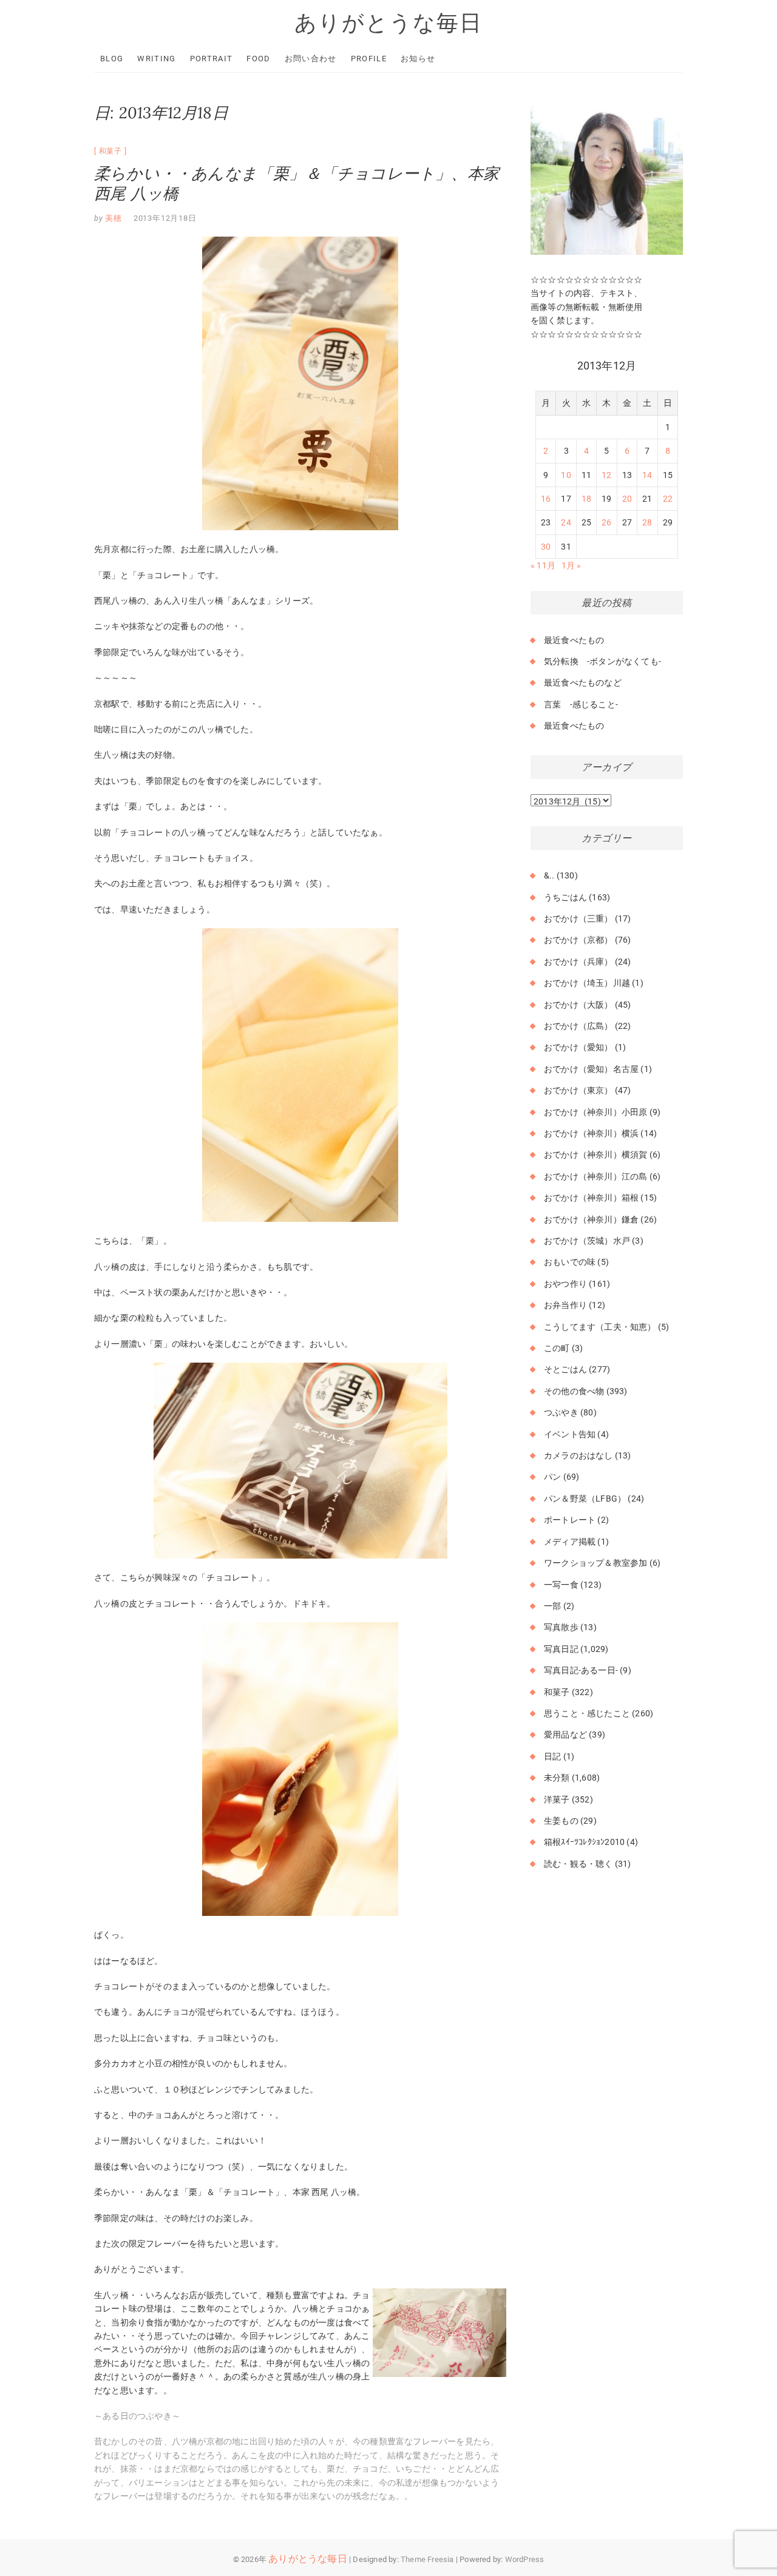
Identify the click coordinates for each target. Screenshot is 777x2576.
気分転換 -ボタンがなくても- (602, 661)
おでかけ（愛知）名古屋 (591, 1069)
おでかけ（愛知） (579, 1047)
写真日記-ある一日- (581, 1670)
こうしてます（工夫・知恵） (600, 1327)
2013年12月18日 (165, 218)
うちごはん (565, 897)
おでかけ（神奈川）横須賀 (595, 1155)
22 (668, 499)
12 (606, 475)
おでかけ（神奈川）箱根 (591, 1198)
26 (606, 522)
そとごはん (565, 1369)
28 (647, 522)
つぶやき (561, 1412)
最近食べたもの (574, 640)
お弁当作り (565, 1305)
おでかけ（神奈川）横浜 (591, 1133)
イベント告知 (570, 1434)
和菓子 (110, 151)
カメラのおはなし (579, 1455)
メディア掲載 (570, 1542)
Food (258, 59)
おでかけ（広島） (579, 1026)
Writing (156, 59)
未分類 (557, 1778)
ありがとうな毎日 (388, 22)
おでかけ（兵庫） (579, 962)
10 (566, 475)
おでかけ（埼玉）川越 (587, 983)
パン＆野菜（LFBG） (585, 1499)
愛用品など (565, 1735)
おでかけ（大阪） (579, 1005)
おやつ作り (565, 1284)
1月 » (572, 565)
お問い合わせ (311, 59)
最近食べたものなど (583, 683)
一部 (552, 1606)
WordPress (525, 2559)
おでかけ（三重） (579, 919)
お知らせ (418, 59)
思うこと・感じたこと (587, 1713)
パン (552, 1477)
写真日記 (561, 1649)
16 (546, 499)
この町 (557, 1348)
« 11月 (543, 565)
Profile (369, 59)
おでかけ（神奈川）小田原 (595, 1112)
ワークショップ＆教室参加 (595, 1563)
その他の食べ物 (574, 1391)
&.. (549, 875)
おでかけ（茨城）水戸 (587, 1241)
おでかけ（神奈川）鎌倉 (591, 1219)
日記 (552, 1756)
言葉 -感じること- (581, 704)
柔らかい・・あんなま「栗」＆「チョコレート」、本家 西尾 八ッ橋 (297, 183)
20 (627, 499)
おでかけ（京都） (579, 940)
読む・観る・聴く (579, 1864)
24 (566, 522)
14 (647, 475)
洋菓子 (557, 1799)
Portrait (211, 59)
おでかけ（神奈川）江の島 (595, 1176)
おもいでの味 (570, 1262)
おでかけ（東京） (579, 1090)
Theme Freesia (427, 2559)
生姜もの (561, 1821)
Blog (112, 59)
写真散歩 (561, 1627)
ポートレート (570, 1520)
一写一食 (561, 1585)
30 (546, 547)
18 (586, 499)
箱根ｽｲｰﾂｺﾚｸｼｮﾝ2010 (584, 1842)
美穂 (113, 218)
